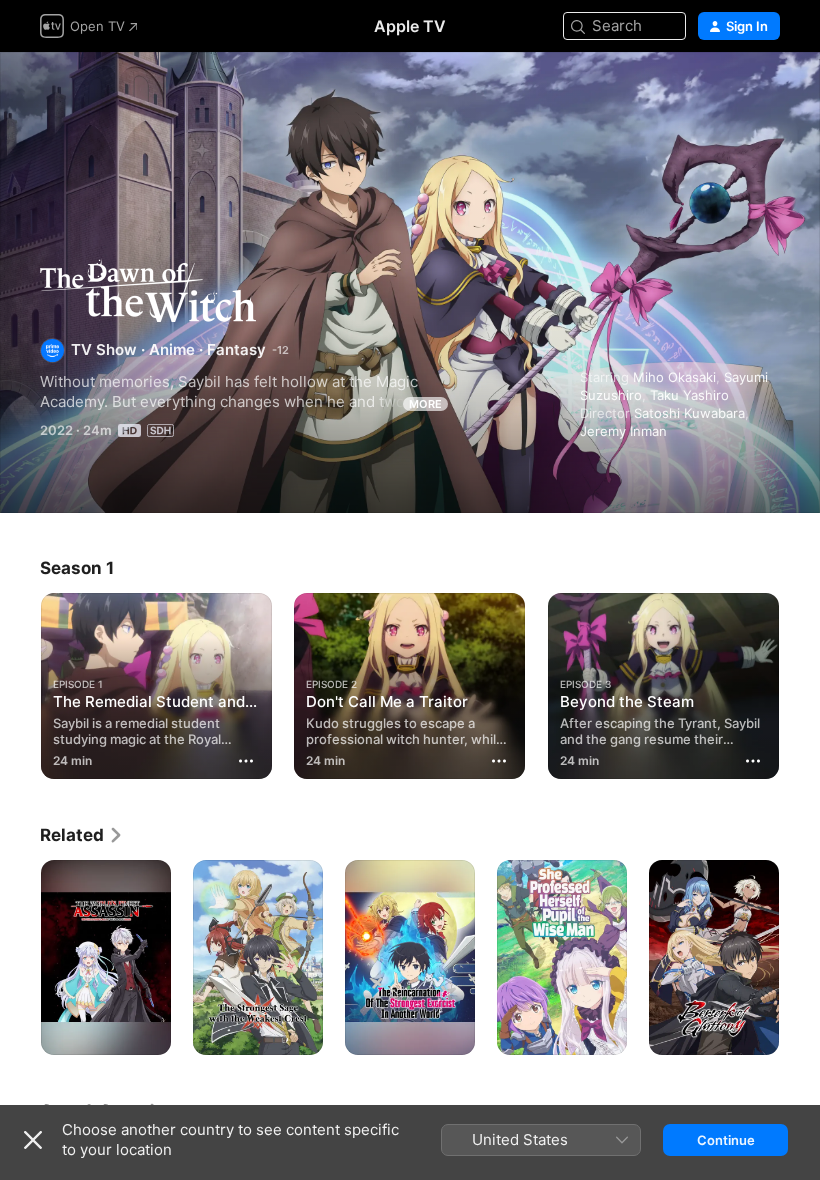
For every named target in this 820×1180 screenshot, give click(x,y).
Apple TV (410, 26)
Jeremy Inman (623, 431)
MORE (425, 404)
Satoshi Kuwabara (689, 413)
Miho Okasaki (674, 377)
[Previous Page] (20, 682)
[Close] (33, 1140)
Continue (726, 1140)
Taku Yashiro (689, 395)
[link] (82, 835)
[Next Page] (800, 682)
